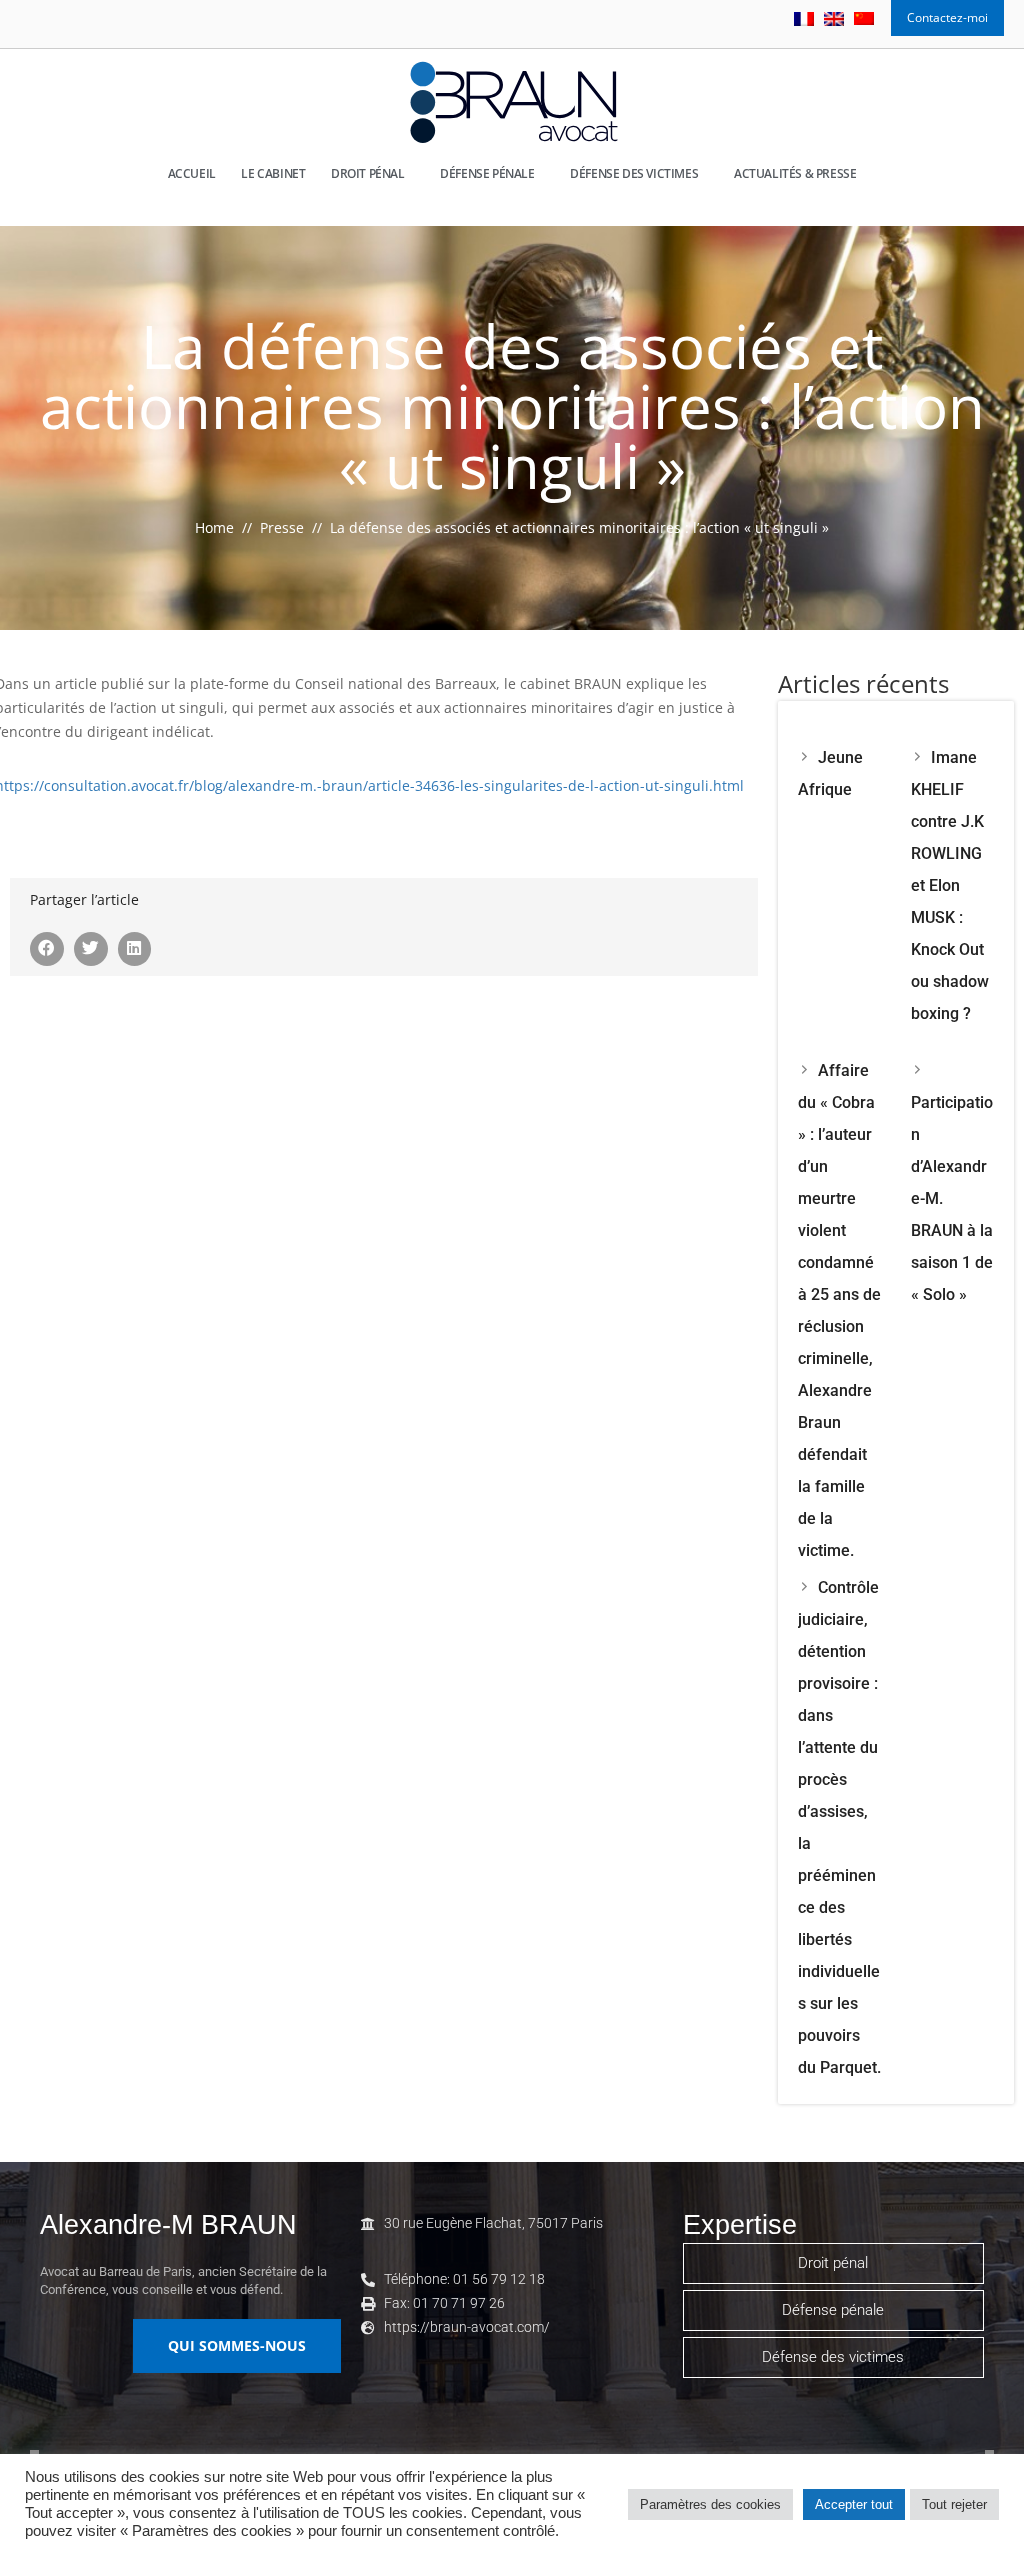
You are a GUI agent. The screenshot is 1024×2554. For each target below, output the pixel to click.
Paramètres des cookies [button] (710, 2504)
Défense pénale (487, 173)
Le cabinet (273, 173)
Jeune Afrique (830, 773)
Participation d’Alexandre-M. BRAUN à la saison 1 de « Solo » (952, 1198)
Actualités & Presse (795, 173)
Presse (282, 527)
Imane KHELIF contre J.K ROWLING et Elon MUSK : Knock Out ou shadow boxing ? (950, 885)
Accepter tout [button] (854, 2504)
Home (214, 527)
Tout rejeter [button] (954, 2504)
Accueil (192, 173)
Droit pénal (368, 173)
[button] (47, 949)
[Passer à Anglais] (834, 19)
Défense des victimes (634, 173)
